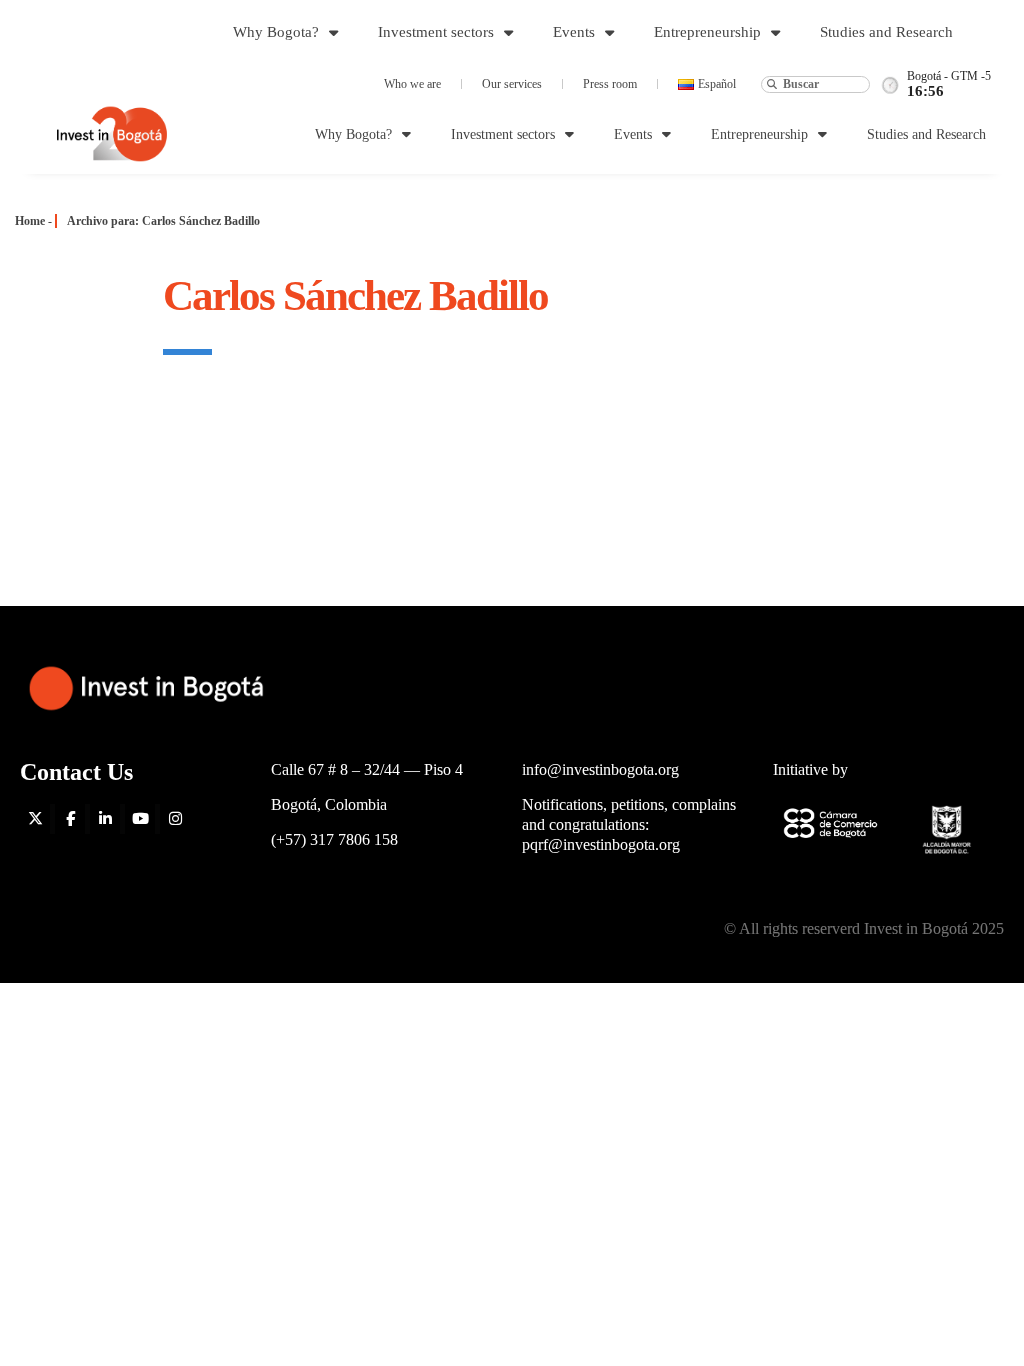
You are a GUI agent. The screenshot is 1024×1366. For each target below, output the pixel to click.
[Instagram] (175, 819)
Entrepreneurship (707, 32)
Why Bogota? (276, 32)
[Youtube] (140, 819)
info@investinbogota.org (600, 769)
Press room (610, 84)
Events (574, 32)
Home (30, 221)
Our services (512, 84)
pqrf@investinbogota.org (601, 844)
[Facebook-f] (70, 819)
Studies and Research (886, 32)
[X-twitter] (35, 819)
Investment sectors (436, 32)
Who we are (412, 84)
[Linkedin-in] (105, 819)
